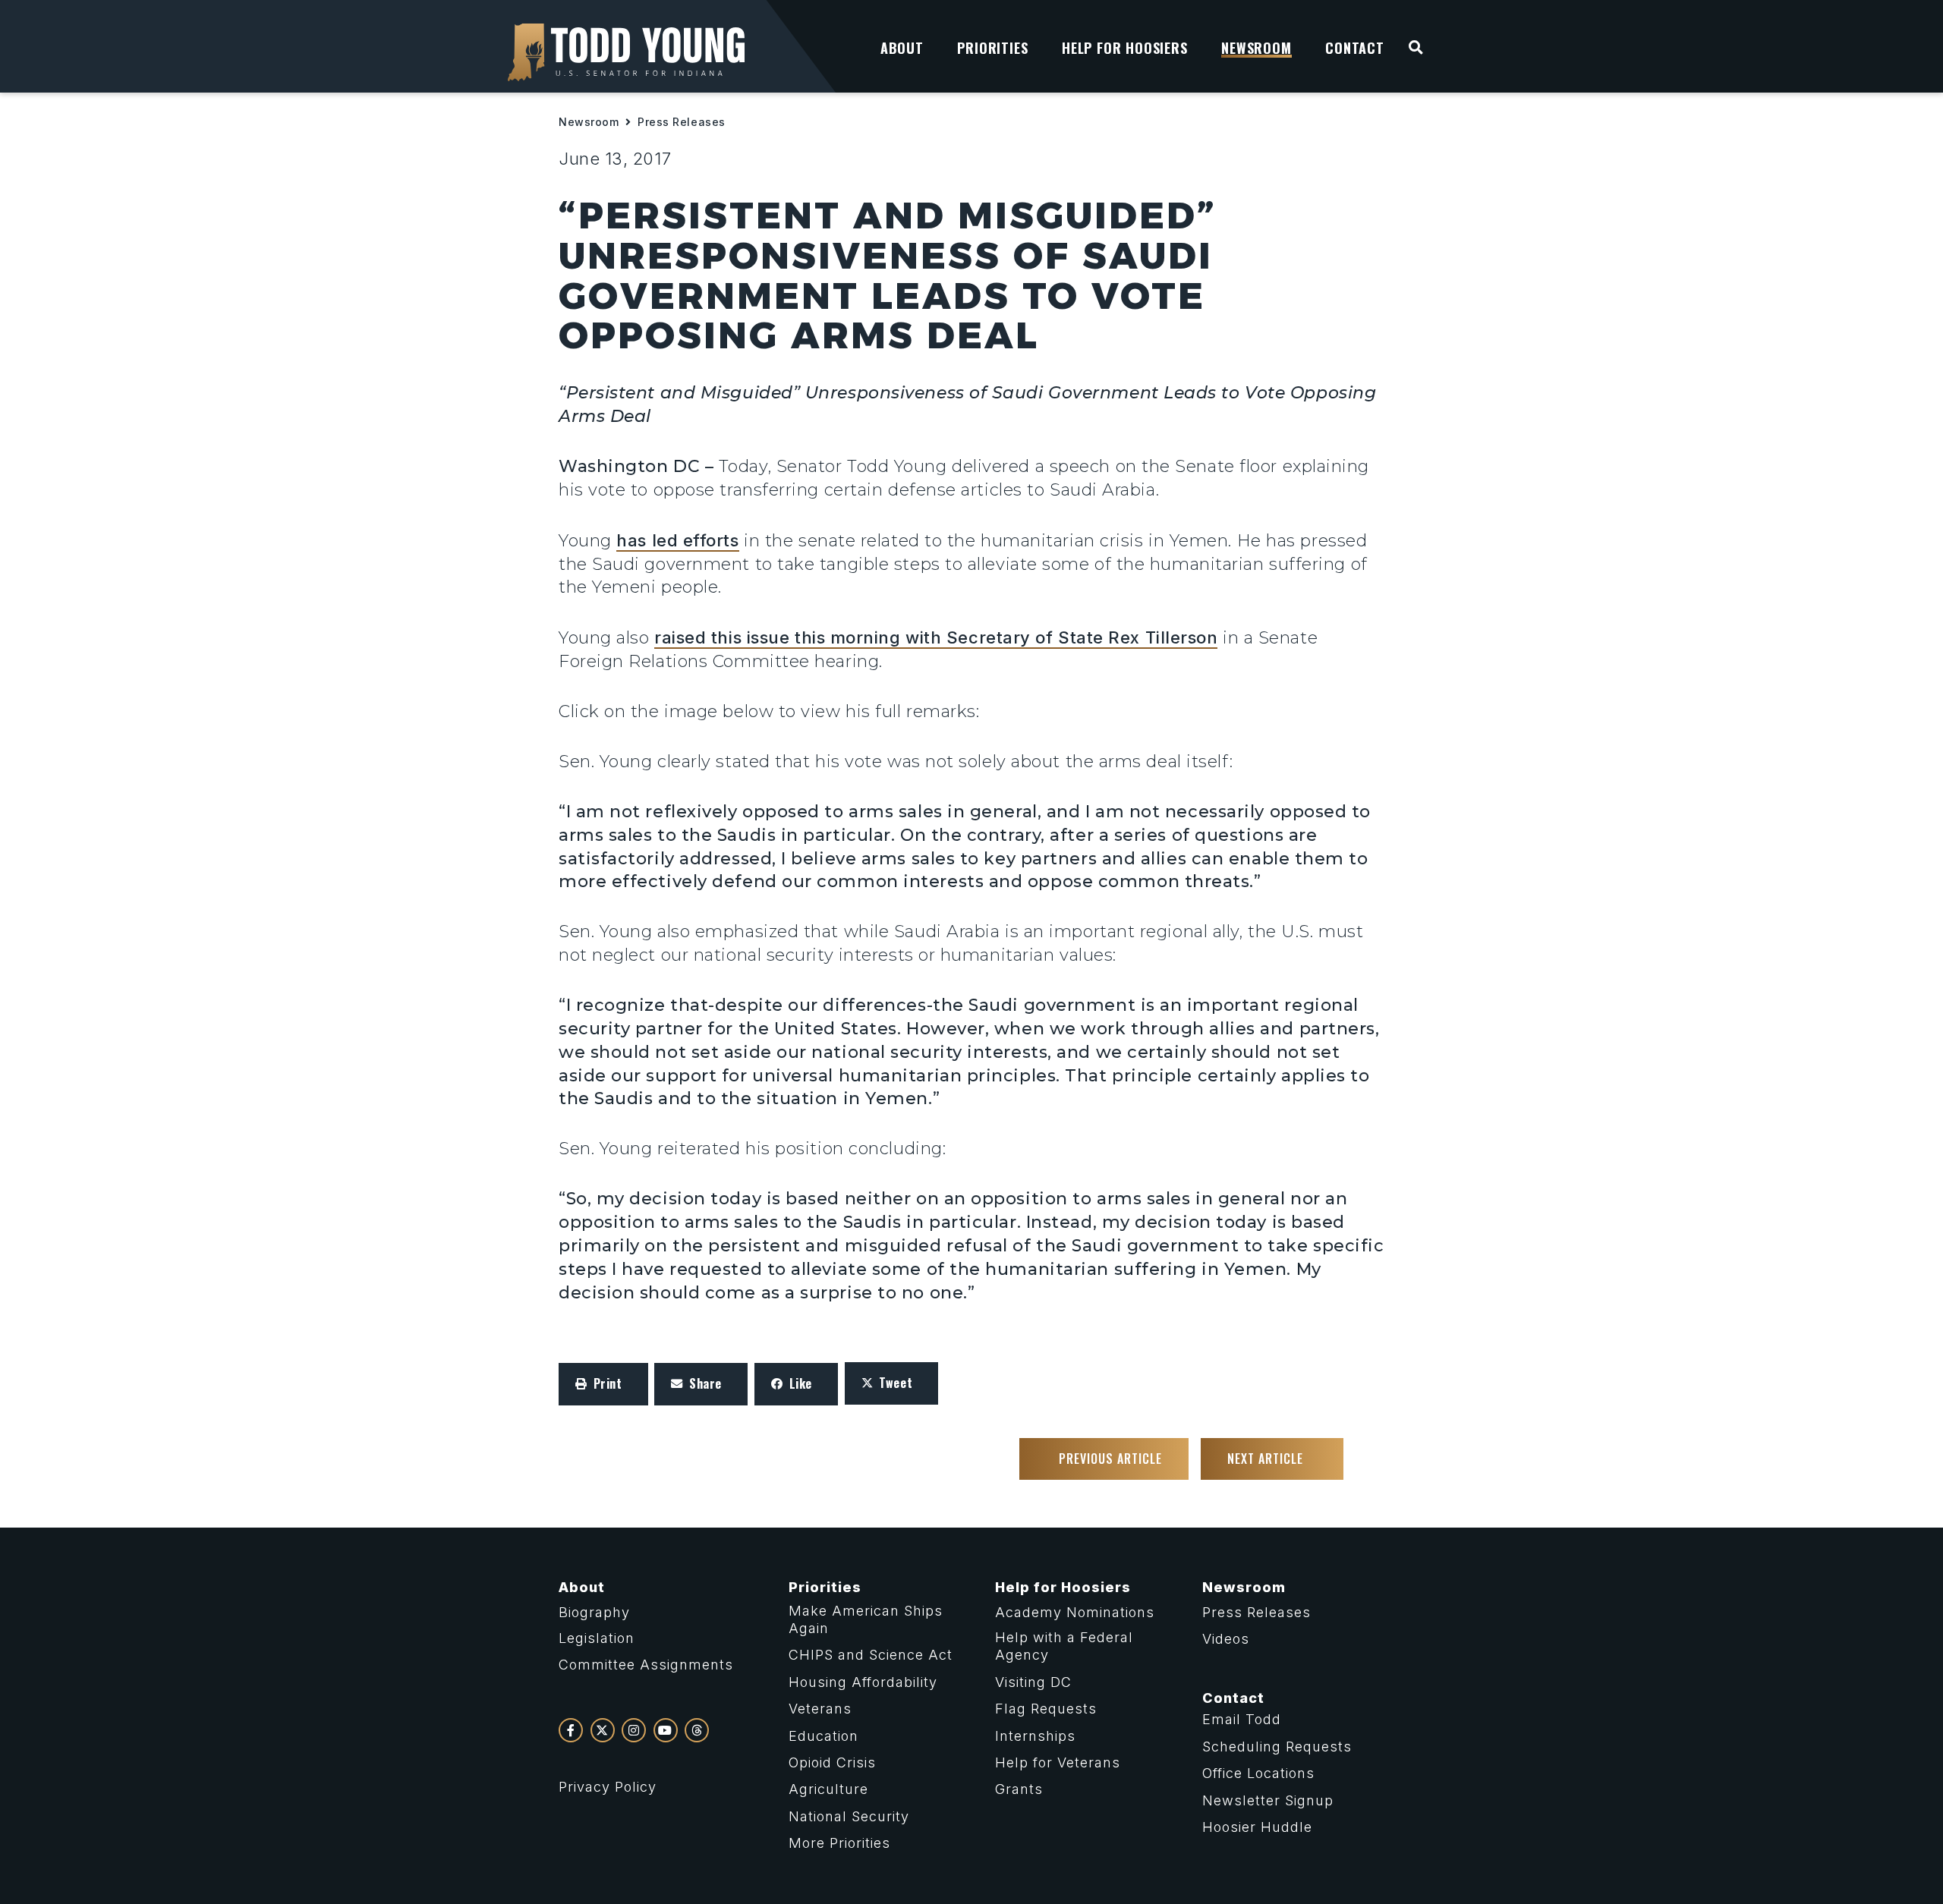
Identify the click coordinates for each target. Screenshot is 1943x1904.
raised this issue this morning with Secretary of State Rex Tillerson (936, 637)
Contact (1233, 1698)
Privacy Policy (608, 1787)
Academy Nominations (1075, 1612)
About (582, 1587)
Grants (1019, 1789)
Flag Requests (1046, 1709)
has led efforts (677, 540)
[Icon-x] (603, 1730)
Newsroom (589, 122)
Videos (1226, 1639)
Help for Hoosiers (1063, 1587)
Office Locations (1258, 1773)
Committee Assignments (646, 1665)
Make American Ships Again (866, 1619)
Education (823, 1736)
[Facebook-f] (571, 1730)
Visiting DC (1033, 1682)
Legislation (597, 1638)
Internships (1035, 1736)
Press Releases (682, 122)
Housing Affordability (863, 1682)
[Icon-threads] (697, 1730)
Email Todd (1242, 1719)
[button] (603, 1384)
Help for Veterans (1058, 1762)
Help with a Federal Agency (1064, 1646)
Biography (594, 1612)
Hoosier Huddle (1257, 1827)
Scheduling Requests (1277, 1747)
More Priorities (839, 1843)
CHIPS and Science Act (871, 1655)
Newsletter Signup (1268, 1800)
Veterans (820, 1709)
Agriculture (828, 1789)
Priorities (825, 1587)
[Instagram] (634, 1730)
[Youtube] (666, 1730)
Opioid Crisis (832, 1762)
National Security (849, 1816)
